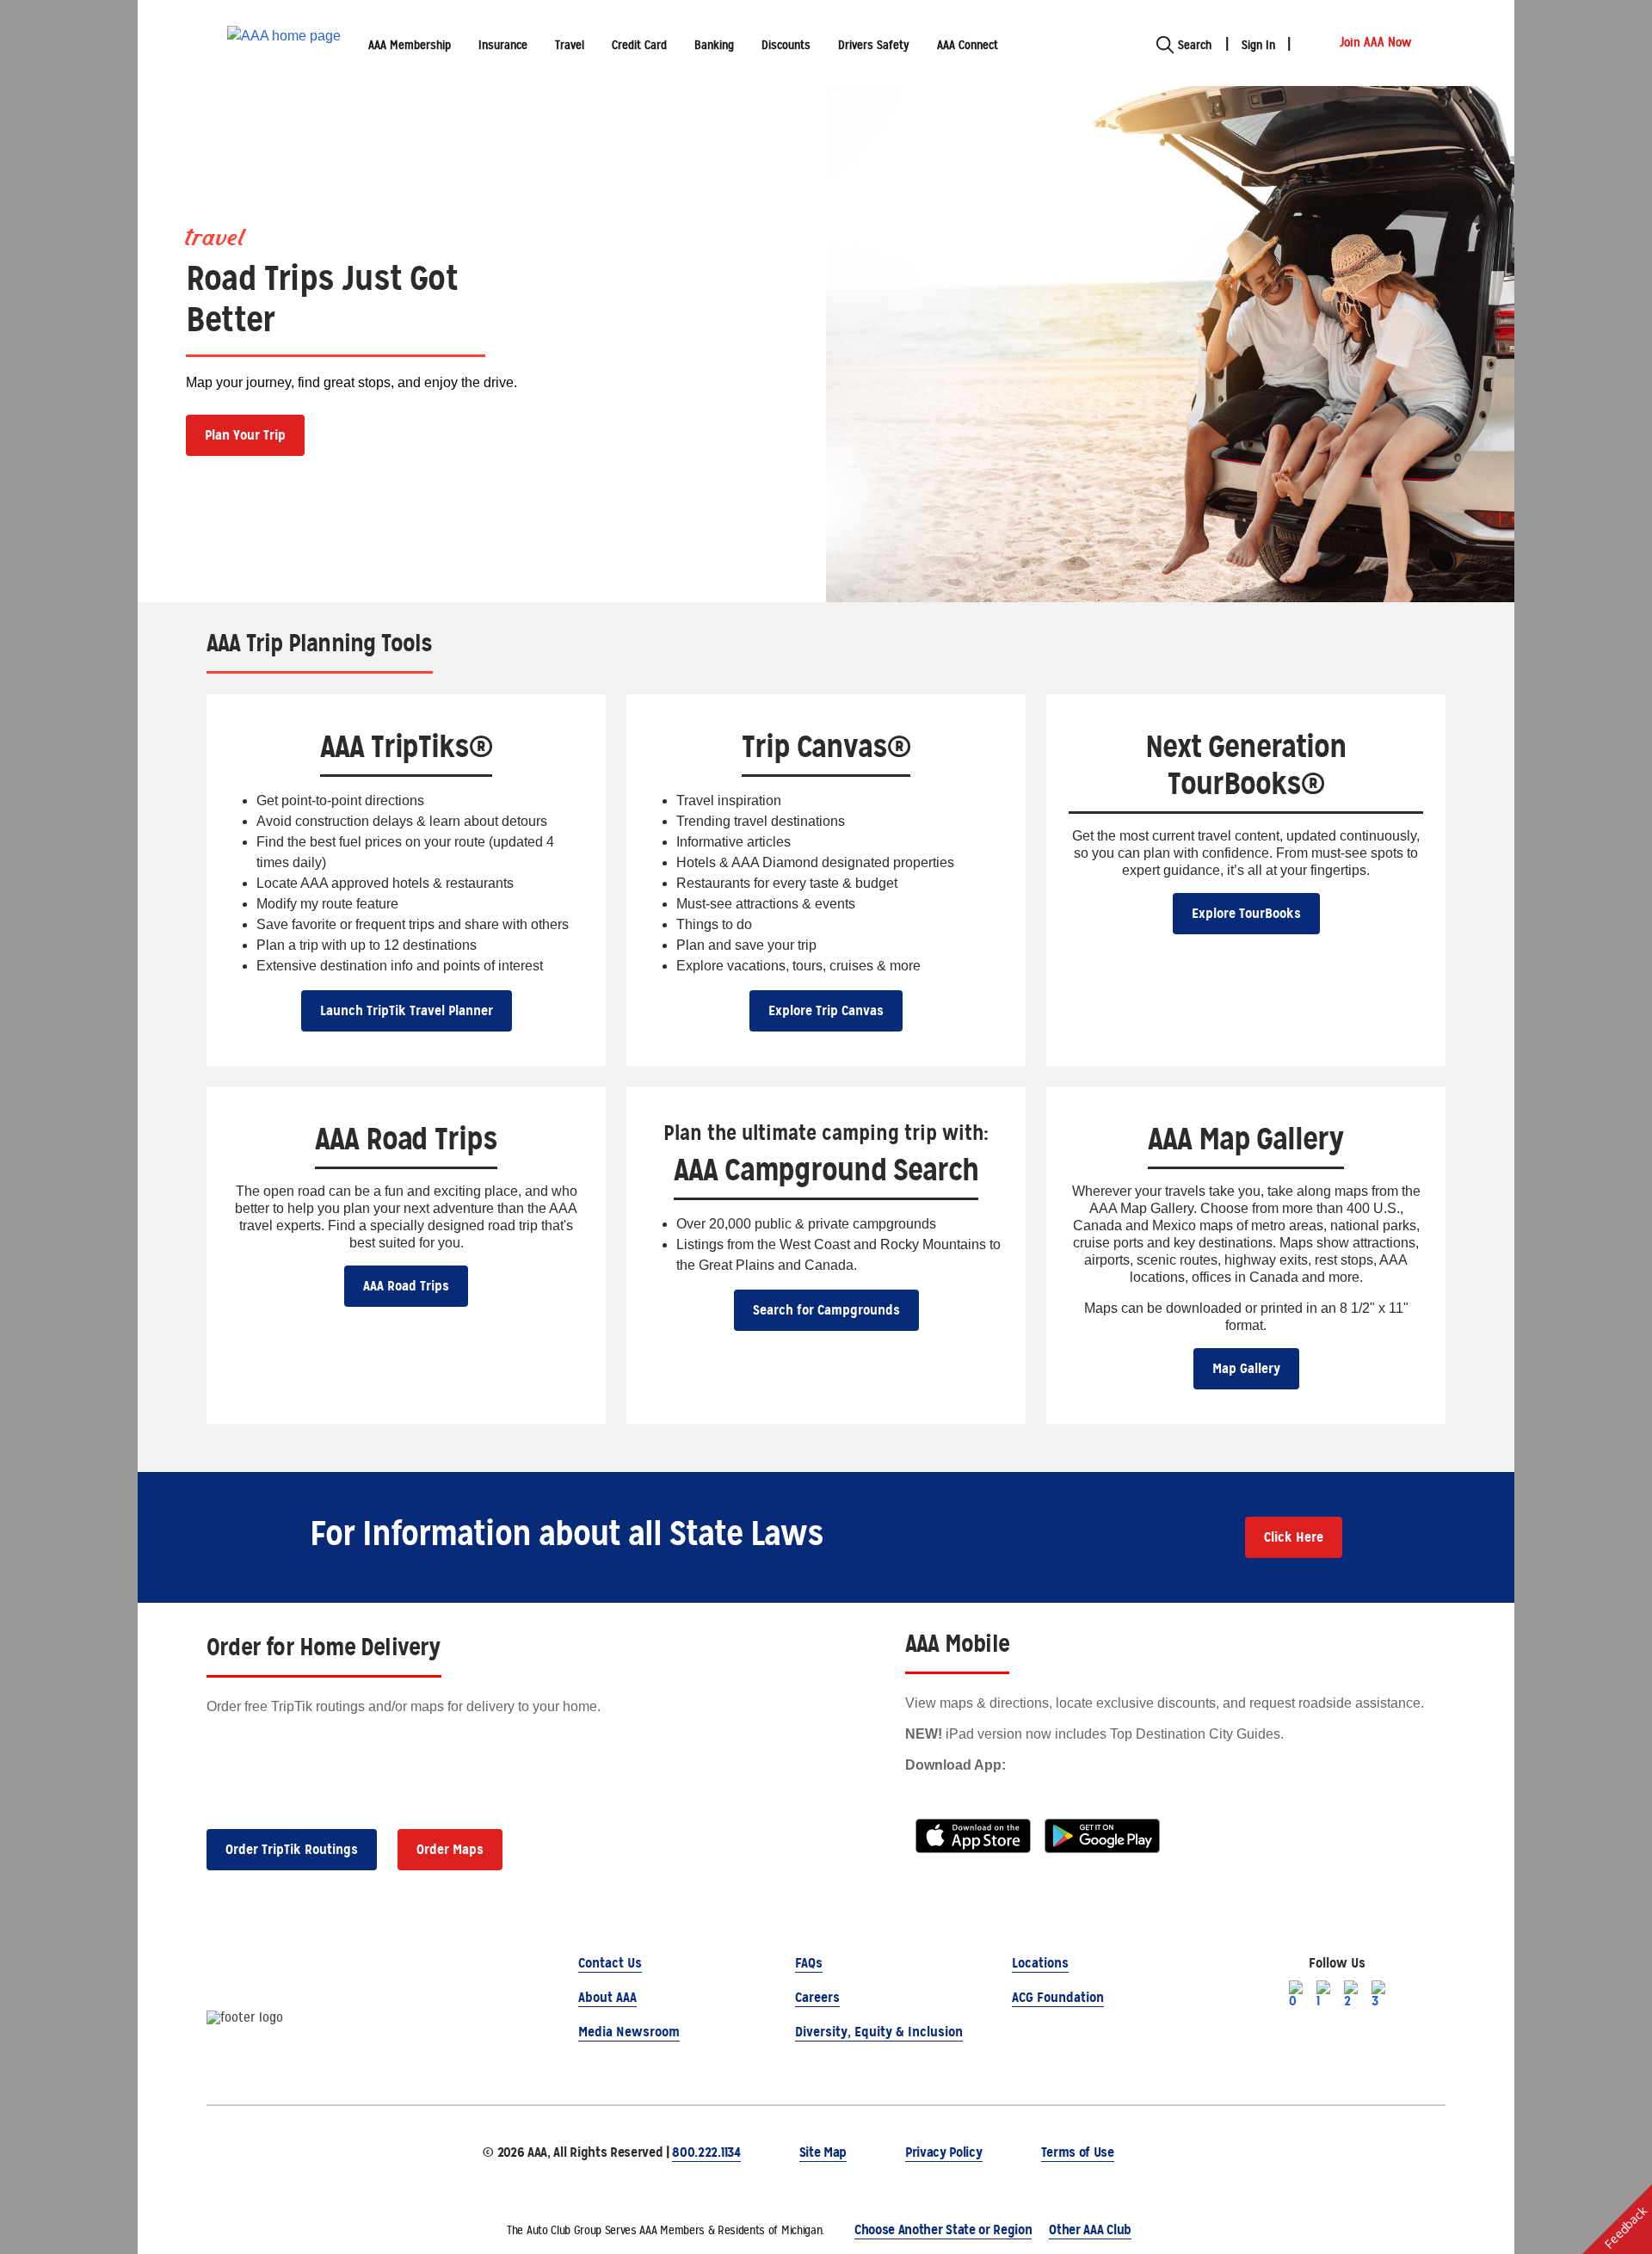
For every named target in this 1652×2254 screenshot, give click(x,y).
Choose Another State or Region (943, 2229)
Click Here (1294, 1537)
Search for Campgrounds (826, 1310)
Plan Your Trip (245, 435)
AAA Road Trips (406, 1286)
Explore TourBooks (1246, 913)
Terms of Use (1078, 2152)
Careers (817, 1997)
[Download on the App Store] (973, 1835)
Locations (1040, 1963)
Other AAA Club (1090, 2229)
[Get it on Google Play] (1102, 1835)
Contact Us (610, 1963)
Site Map (823, 2152)
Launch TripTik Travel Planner (407, 1010)
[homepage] (284, 43)
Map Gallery (1246, 1368)
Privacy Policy (944, 2152)
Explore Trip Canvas (826, 1010)
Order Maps (450, 1849)
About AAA (607, 1997)
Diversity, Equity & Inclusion (879, 2032)
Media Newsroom (629, 2032)
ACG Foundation (1058, 1997)
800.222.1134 (706, 2152)
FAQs (809, 1963)
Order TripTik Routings (292, 1849)
